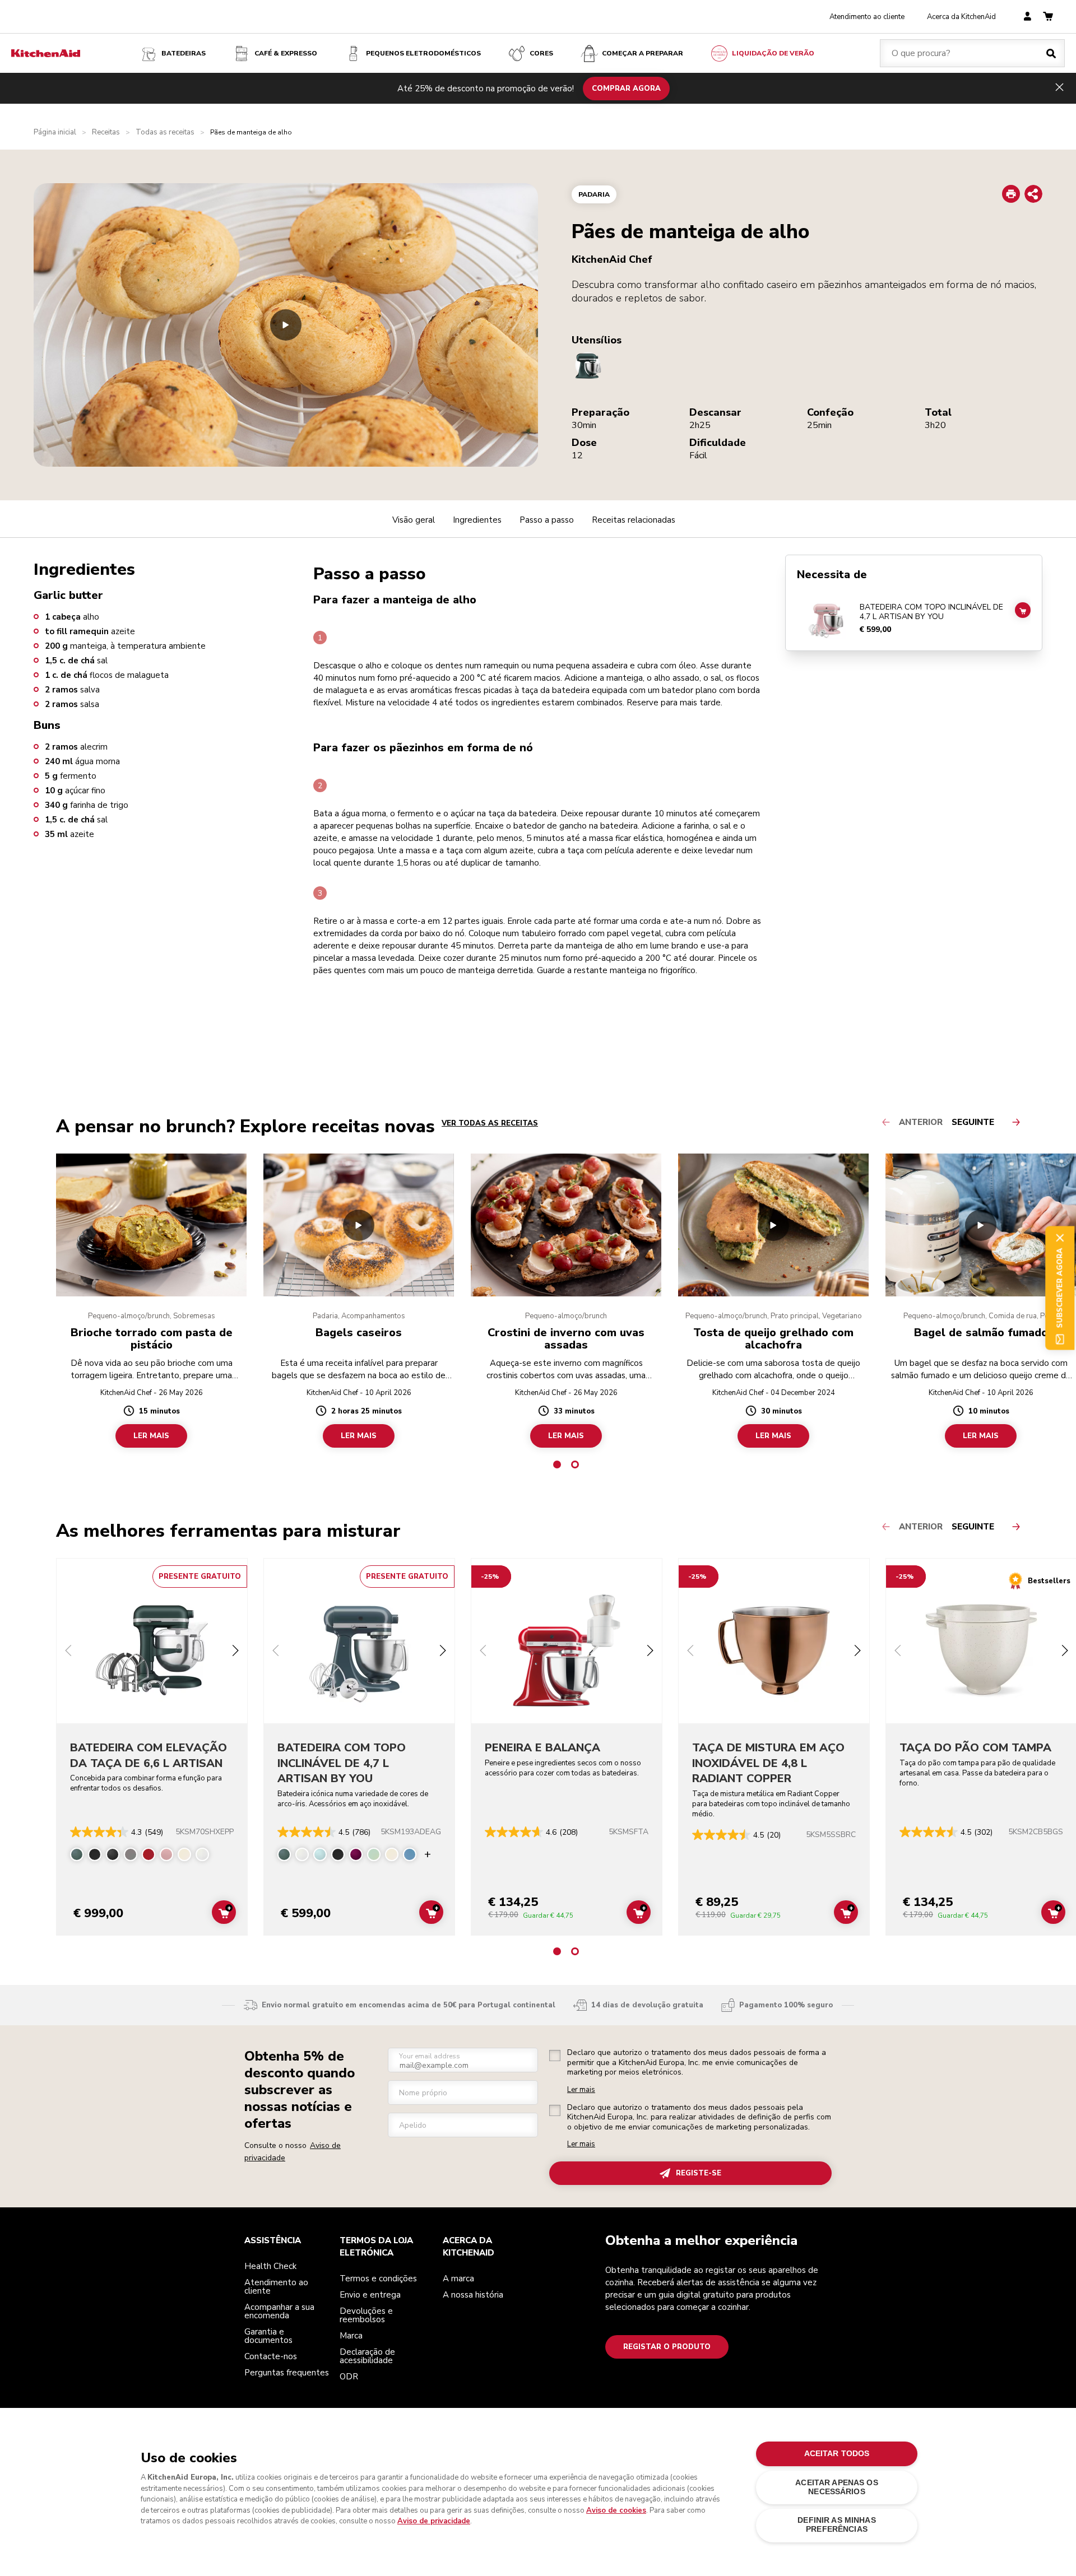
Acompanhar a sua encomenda (279, 2311)
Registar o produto (667, 2347)
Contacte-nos (271, 2356)
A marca (458, 2279)
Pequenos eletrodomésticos (423, 53)
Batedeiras (184, 53)
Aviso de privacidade (434, 2521)
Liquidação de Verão (773, 53)
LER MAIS (151, 1436)
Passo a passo (547, 520)
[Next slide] (235, 1652)
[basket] (1048, 17)
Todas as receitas (165, 132)
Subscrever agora (1060, 1288)
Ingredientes (477, 520)
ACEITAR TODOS (837, 2454)
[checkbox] (555, 2056)
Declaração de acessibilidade (367, 2356)
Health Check (270, 2266)
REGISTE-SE (699, 2173)
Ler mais (581, 2090)
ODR (349, 2377)
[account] (1028, 17)
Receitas (106, 132)
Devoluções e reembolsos (366, 2315)
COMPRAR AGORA (626, 88)
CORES (541, 53)
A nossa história (473, 2295)
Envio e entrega (370, 2295)
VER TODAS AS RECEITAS (490, 1123)
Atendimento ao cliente (867, 17)
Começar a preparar (643, 53)
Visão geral (414, 520)
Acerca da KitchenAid (961, 17)
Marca (351, 2336)
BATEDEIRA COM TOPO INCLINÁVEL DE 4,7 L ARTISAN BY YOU (931, 612)
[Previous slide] (68, 1652)
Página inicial (55, 132)
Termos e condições (378, 2279)
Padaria (594, 194)
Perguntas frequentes (287, 2373)
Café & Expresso (286, 53)
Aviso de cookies (616, 2510)
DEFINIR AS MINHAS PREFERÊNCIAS (836, 2525)
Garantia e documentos (268, 2336)
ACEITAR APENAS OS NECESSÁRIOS (836, 2487)
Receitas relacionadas (634, 520)
